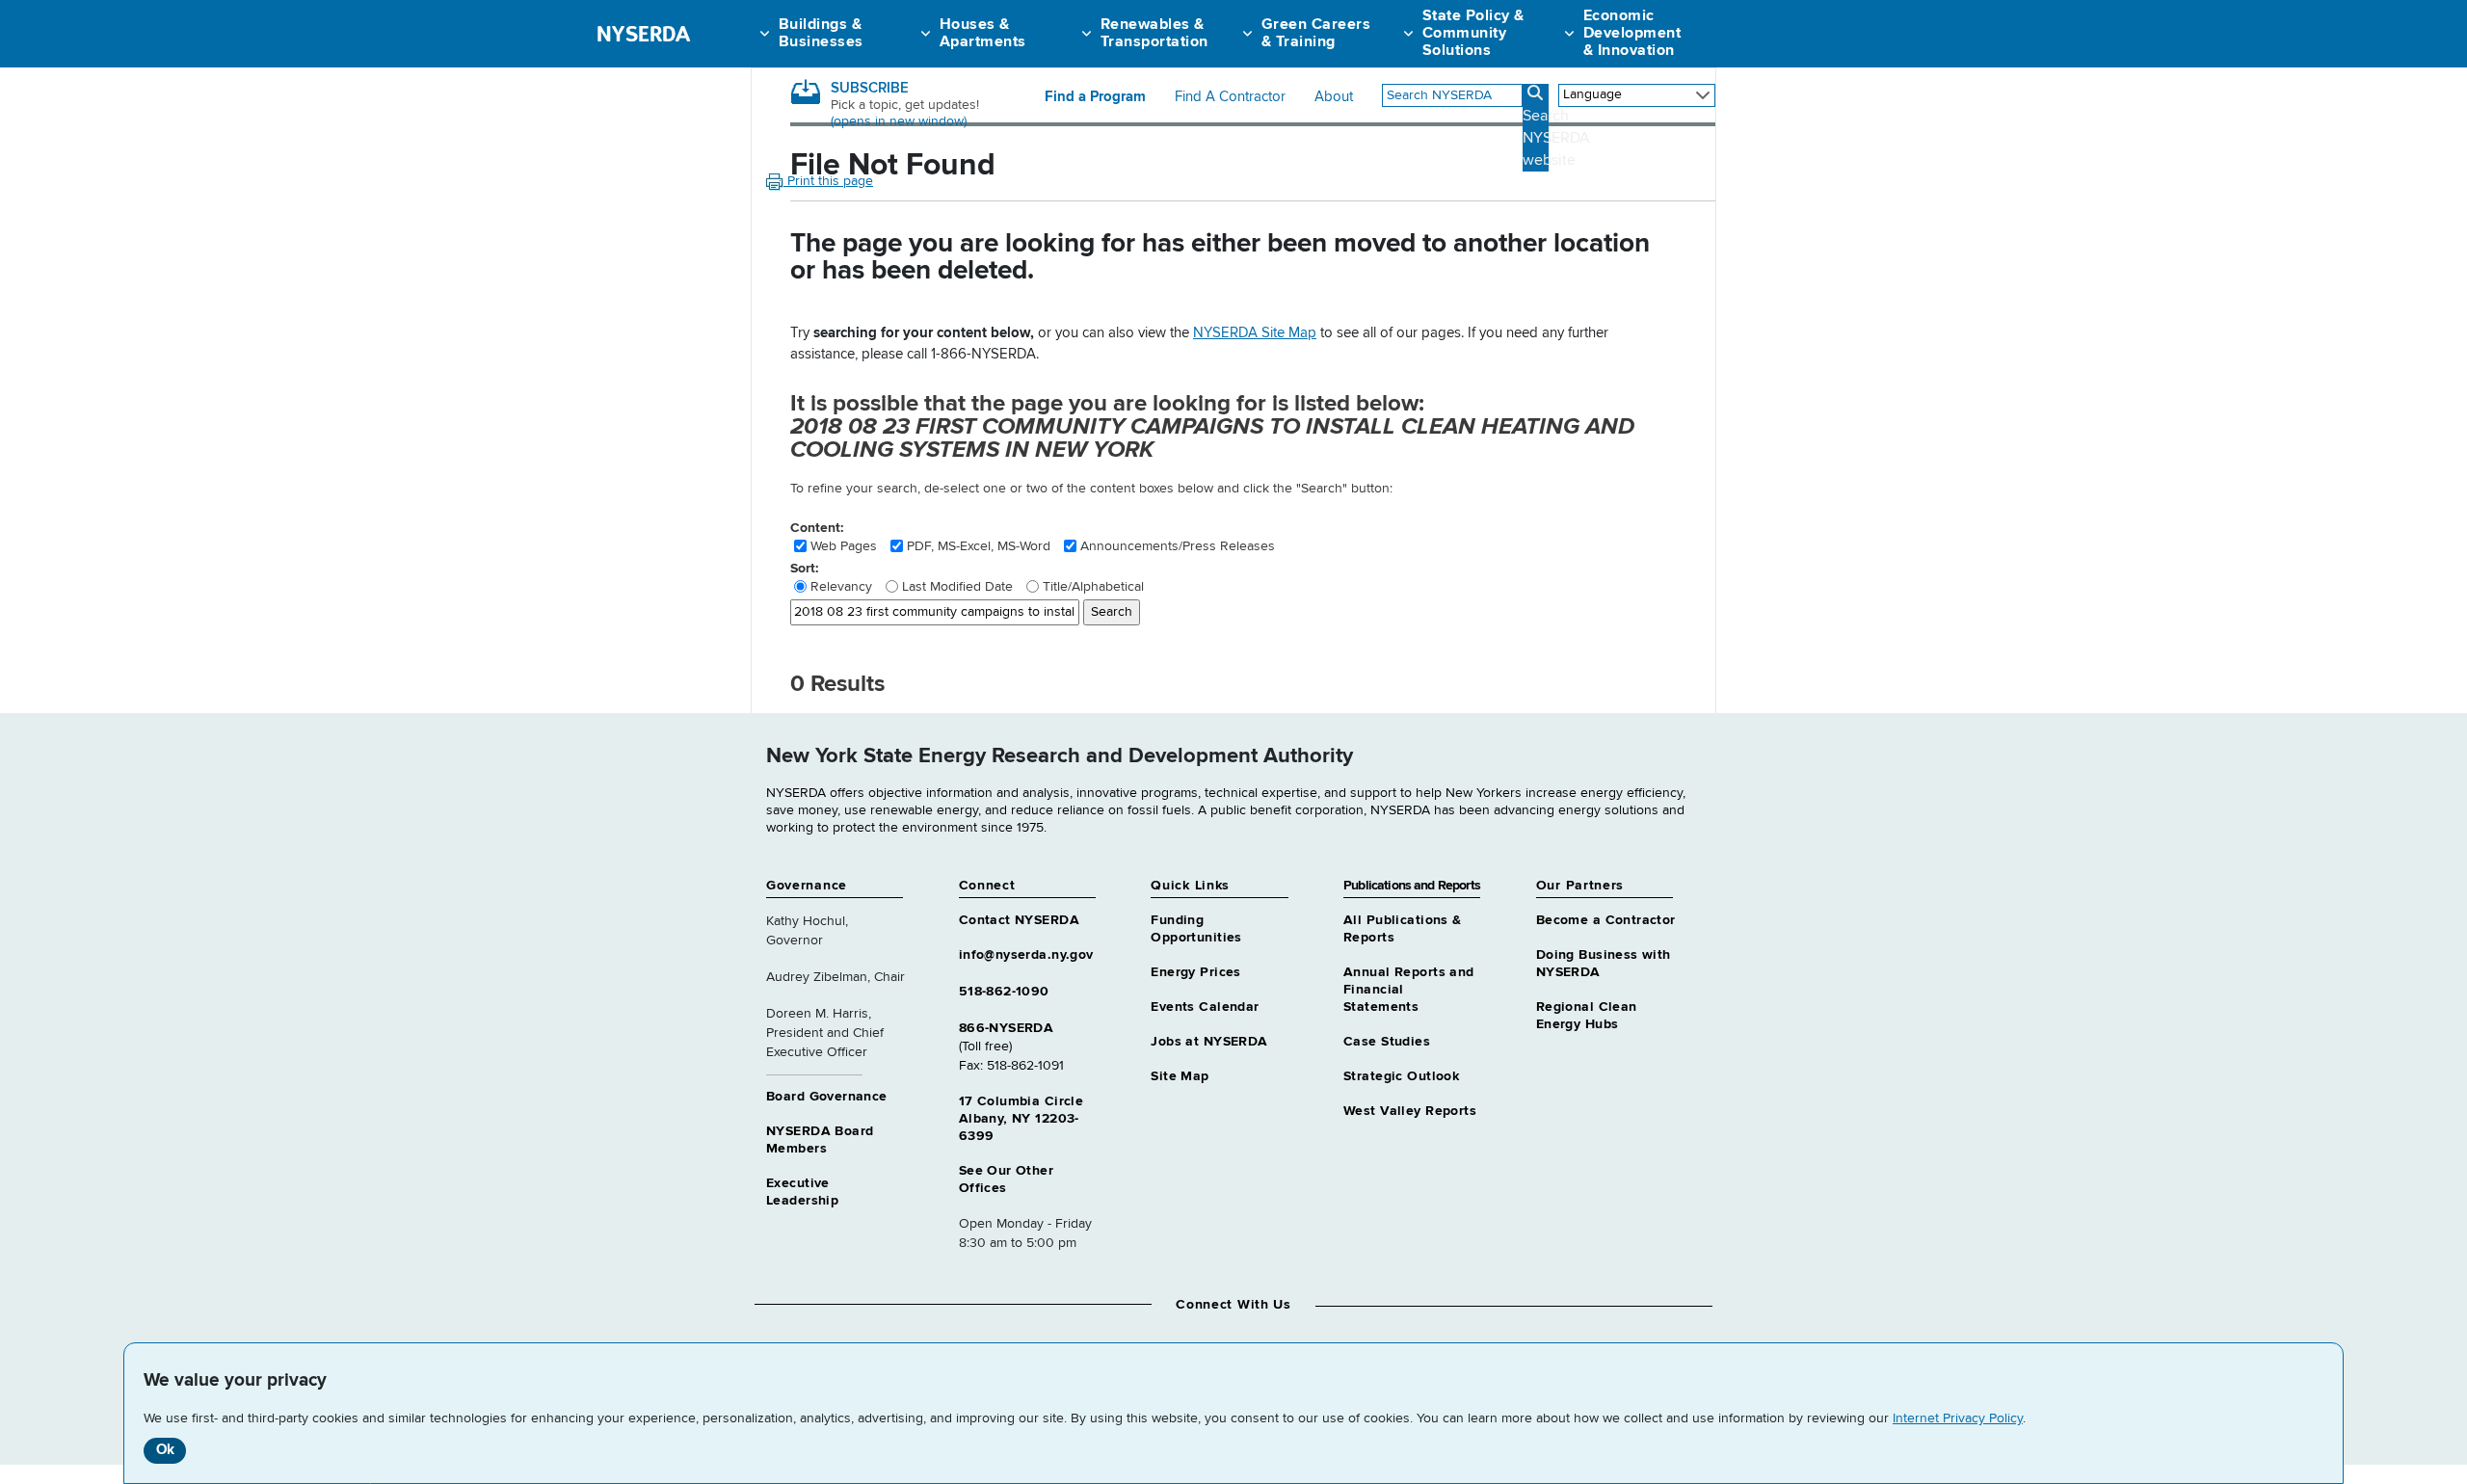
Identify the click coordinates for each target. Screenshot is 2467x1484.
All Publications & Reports (1403, 929)
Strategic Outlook (1401, 1076)
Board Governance (827, 1097)
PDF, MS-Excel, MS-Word (979, 546)
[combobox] (1452, 95)
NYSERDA (643, 34)
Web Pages (844, 546)
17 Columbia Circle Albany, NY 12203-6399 (1021, 1119)
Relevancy (841, 587)
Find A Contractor (1230, 97)
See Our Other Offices (1006, 1179)
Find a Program (1095, 97)
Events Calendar (1205, 1007)
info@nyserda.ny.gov (1026, 955)
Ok (165, 1450)
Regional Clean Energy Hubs (1587, 1016)
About (1334, 97)
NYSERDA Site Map (1255, 333)
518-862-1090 (1004, 992)
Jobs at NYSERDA (1209, 1042)
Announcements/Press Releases (1178, 546)
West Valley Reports (1410, 1111)
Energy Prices (1195, 972)
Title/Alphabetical (1093, 587)
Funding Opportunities (1196, 929)
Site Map (1180, 1076)
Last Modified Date (957, 587)
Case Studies (1387, 1042)
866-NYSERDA (1007, 1028)
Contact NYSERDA (1019, 920)
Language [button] (1592, 94)
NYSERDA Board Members (820, 1140)
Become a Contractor (1606, 920)
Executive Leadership (802, 1192)
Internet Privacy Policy (1958, 1418)
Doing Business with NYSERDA (1604, 964)
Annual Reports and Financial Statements (1409, 990)
